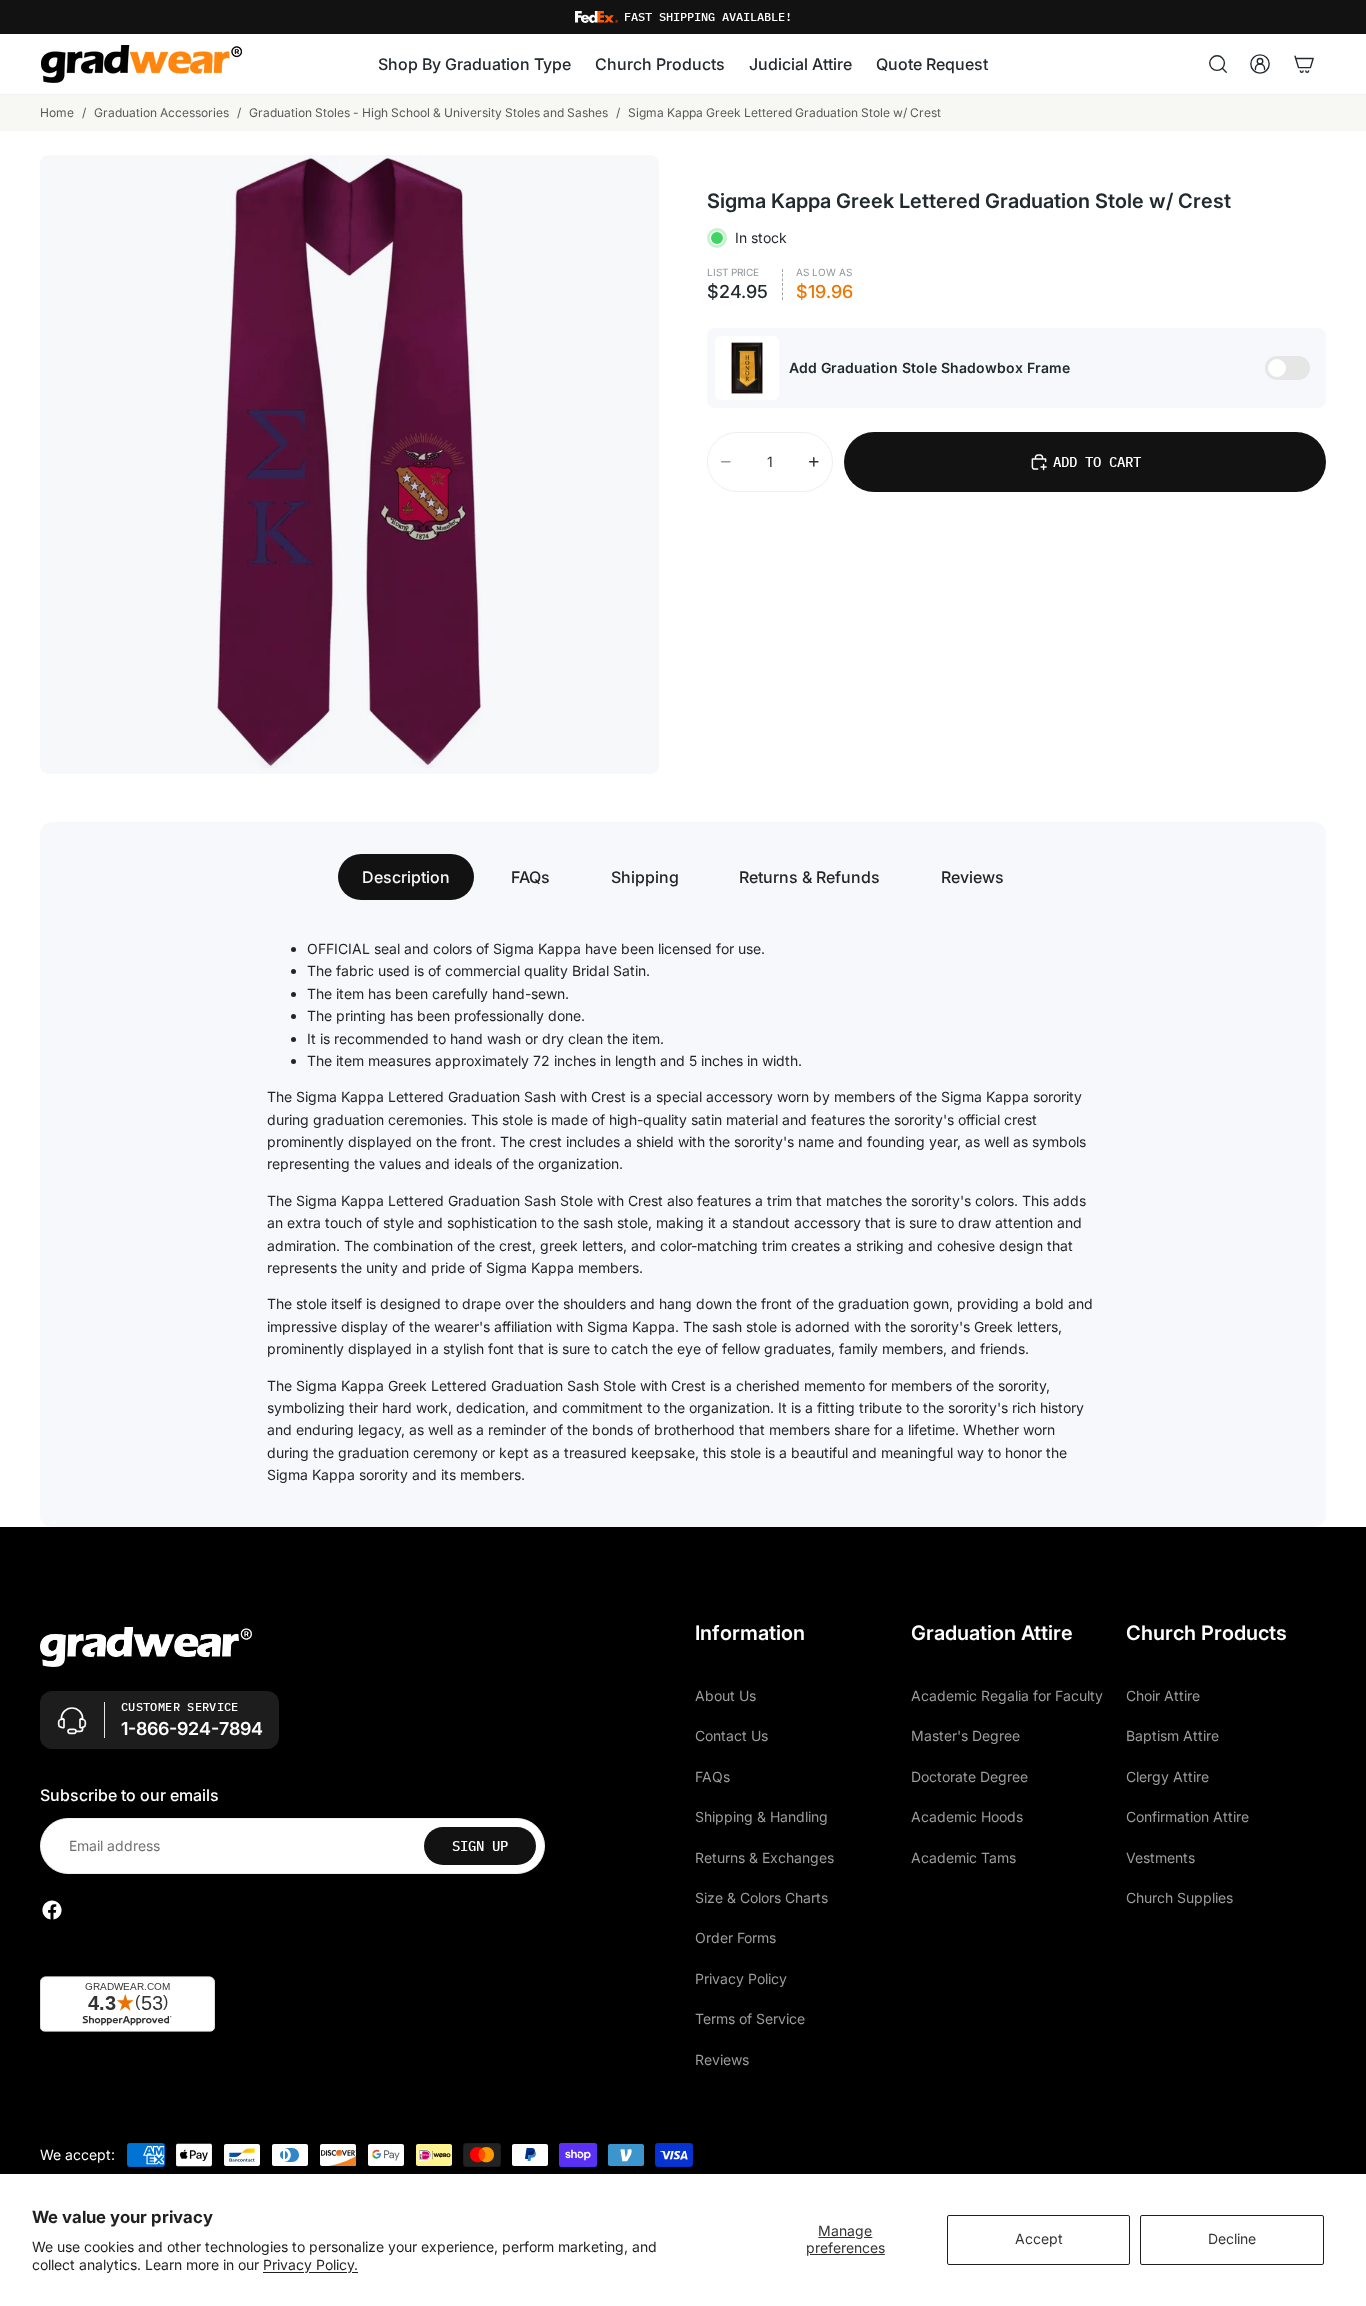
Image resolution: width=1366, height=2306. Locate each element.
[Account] (1260, 64)
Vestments (1160, 1856)
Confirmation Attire (1187, 1816)
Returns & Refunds (809, 877)
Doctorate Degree (969, 1776)
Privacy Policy (741, 1978)
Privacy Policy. (310, 2264)
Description (406, 877)
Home (57, 112)
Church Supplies (1179, 1897)
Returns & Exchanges (764, 1856)
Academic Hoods (967, 1816)
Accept (1039, 2238)
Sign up (480, 1846)
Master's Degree (965, 1735)
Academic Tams (963, 1856)
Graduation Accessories (161, 112)
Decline (1232, 2238)
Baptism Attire (1172, 1735)
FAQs (530, 877)
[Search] (1218, 64)
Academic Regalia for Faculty (1007, 1695)
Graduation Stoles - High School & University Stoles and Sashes (428, 112)
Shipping (645, 877)
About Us (725, 1695)
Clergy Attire (1167, 1776)
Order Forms (735, 1937)
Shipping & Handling (761, 1816)
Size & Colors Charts (761, 1897)
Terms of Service (750, 2018)
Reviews (972, 877)
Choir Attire (1163, 1695)
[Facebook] (52, 1910)
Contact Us (731, 1735)
